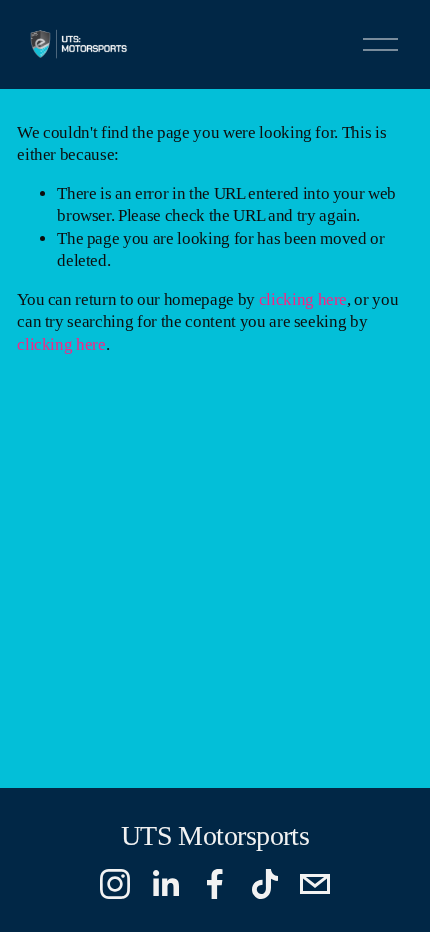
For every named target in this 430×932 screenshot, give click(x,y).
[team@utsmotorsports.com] (315, 884)
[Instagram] (115, 884)
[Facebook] (215, 884)
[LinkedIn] (165, 884)
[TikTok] (265, 884)
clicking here (303, 299)
